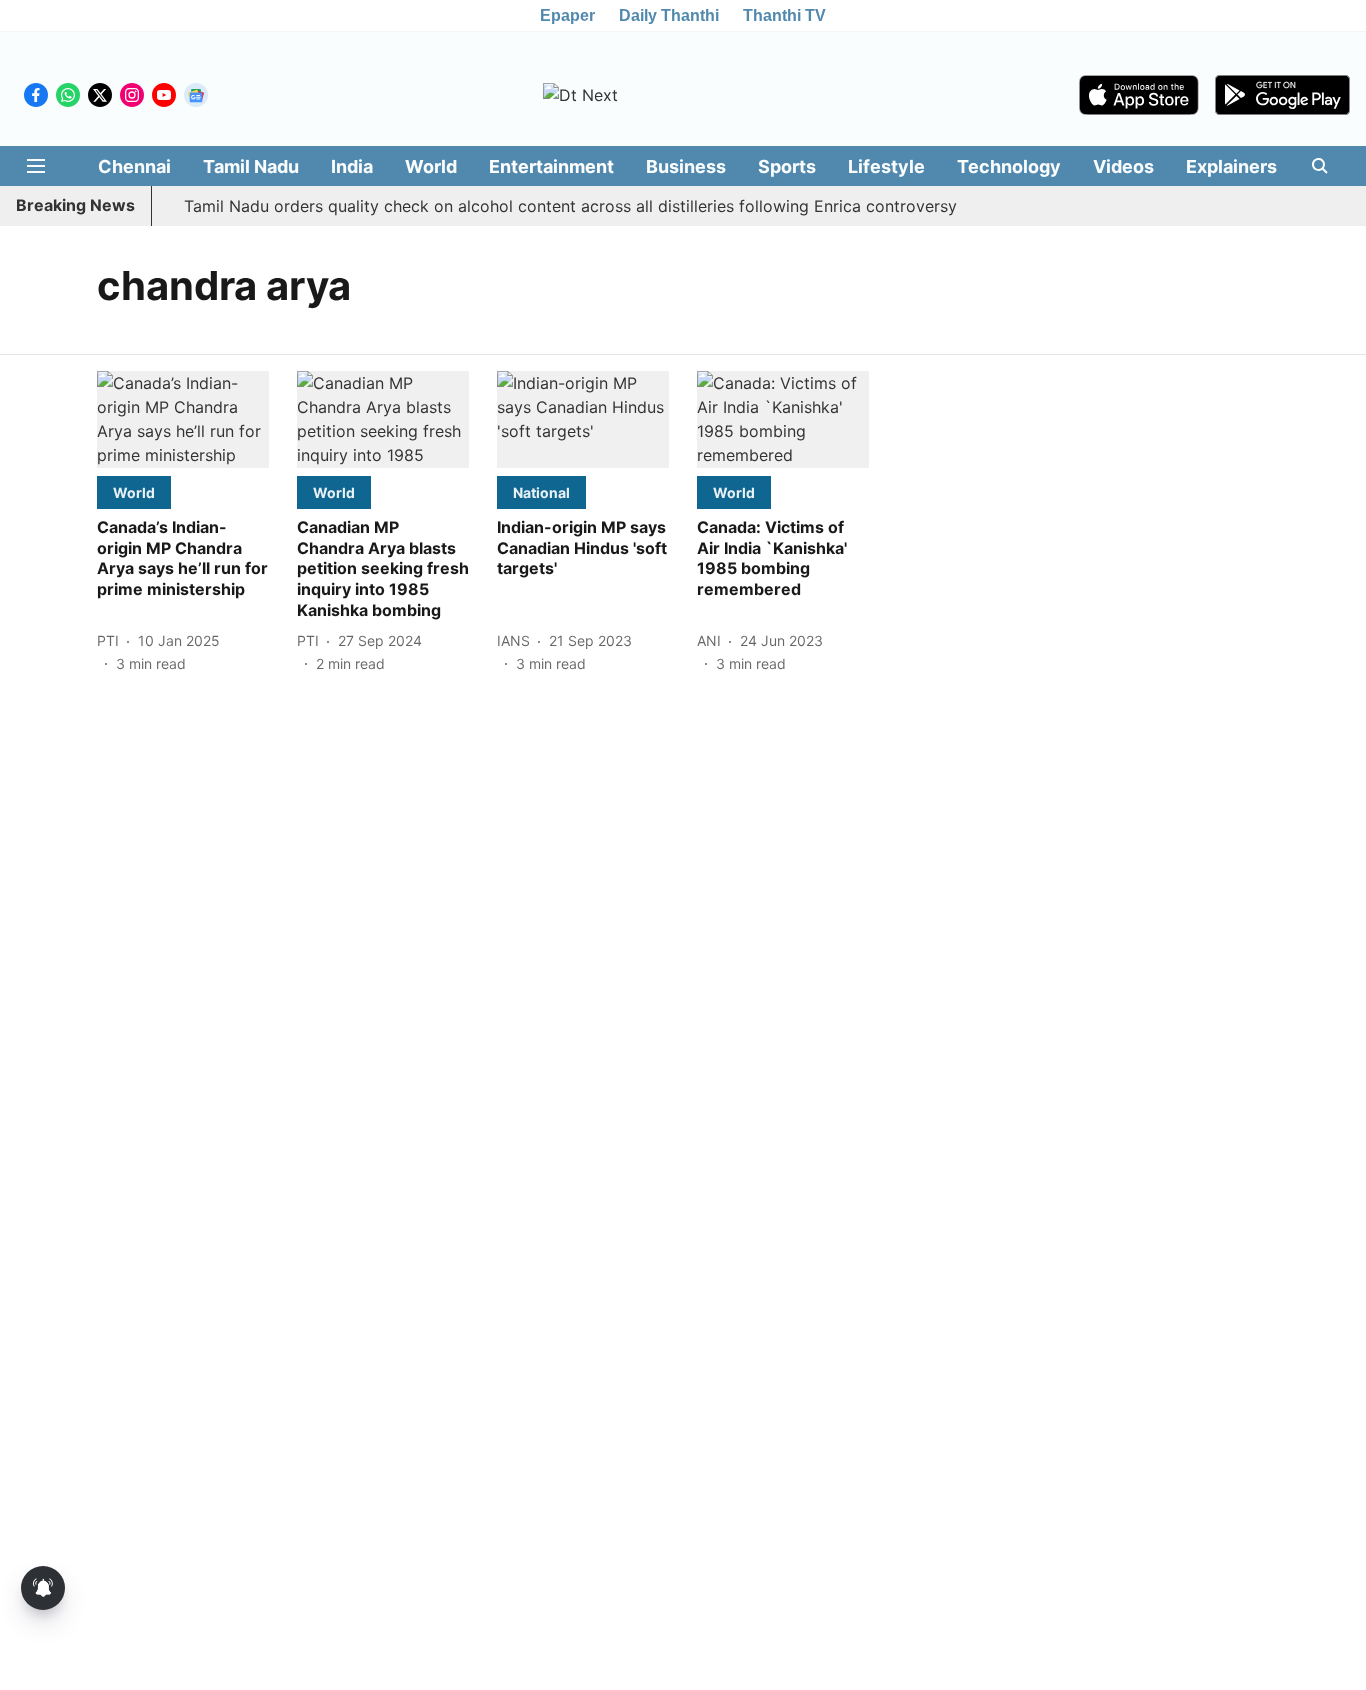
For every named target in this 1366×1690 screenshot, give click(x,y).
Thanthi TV (784, 15)
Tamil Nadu (251, 166)
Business (686, 166)
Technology (1009, 166)
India (352, 166)
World (431, 166)
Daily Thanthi (669, 15)
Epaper (567, 15)
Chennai (134, 166)
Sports (787, 166)
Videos (1123, 166)
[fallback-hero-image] (183, 419)
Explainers (1231, 166)
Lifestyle (886, 166)
